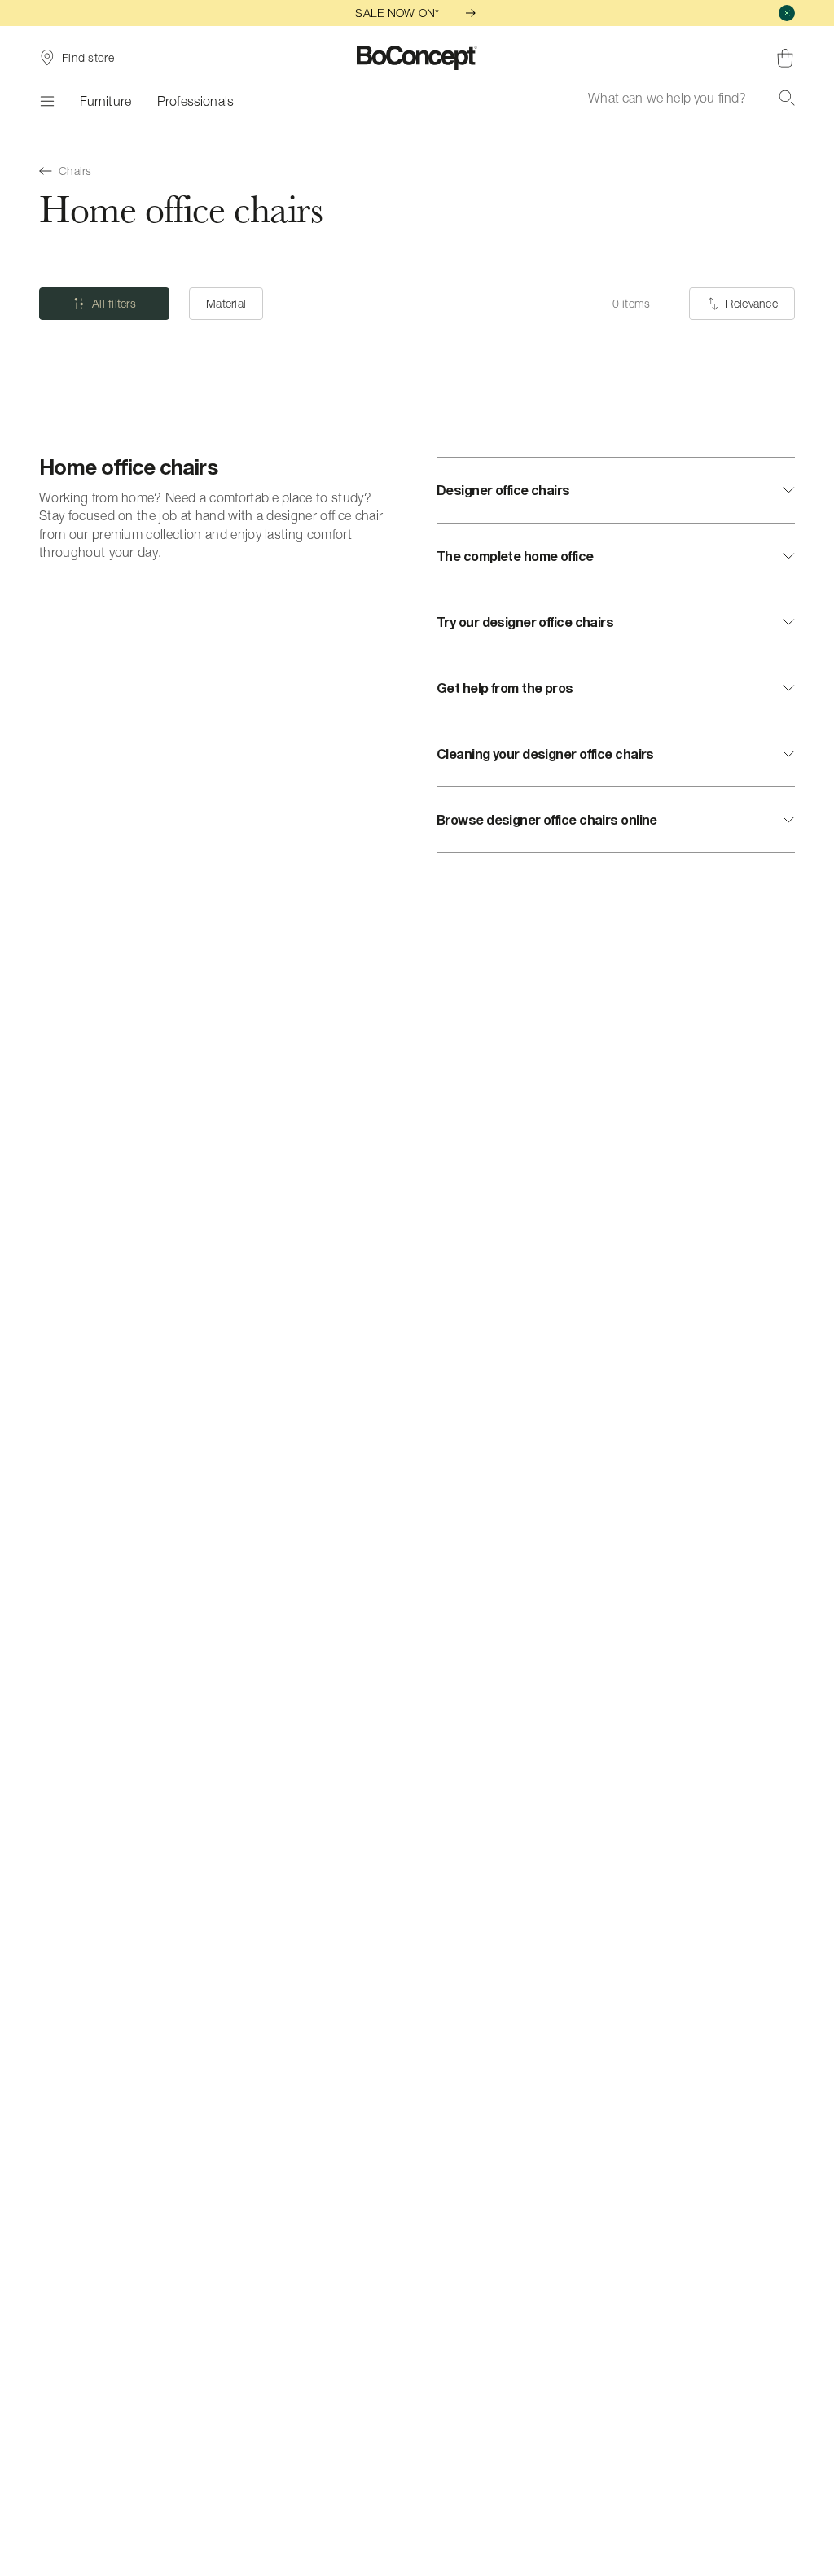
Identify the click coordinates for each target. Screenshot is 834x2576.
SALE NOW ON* (397, 13)
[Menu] (46, 101)
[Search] (787, 98)
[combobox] (691, 98)
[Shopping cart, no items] (785, 58)
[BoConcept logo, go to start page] (417, 58)
